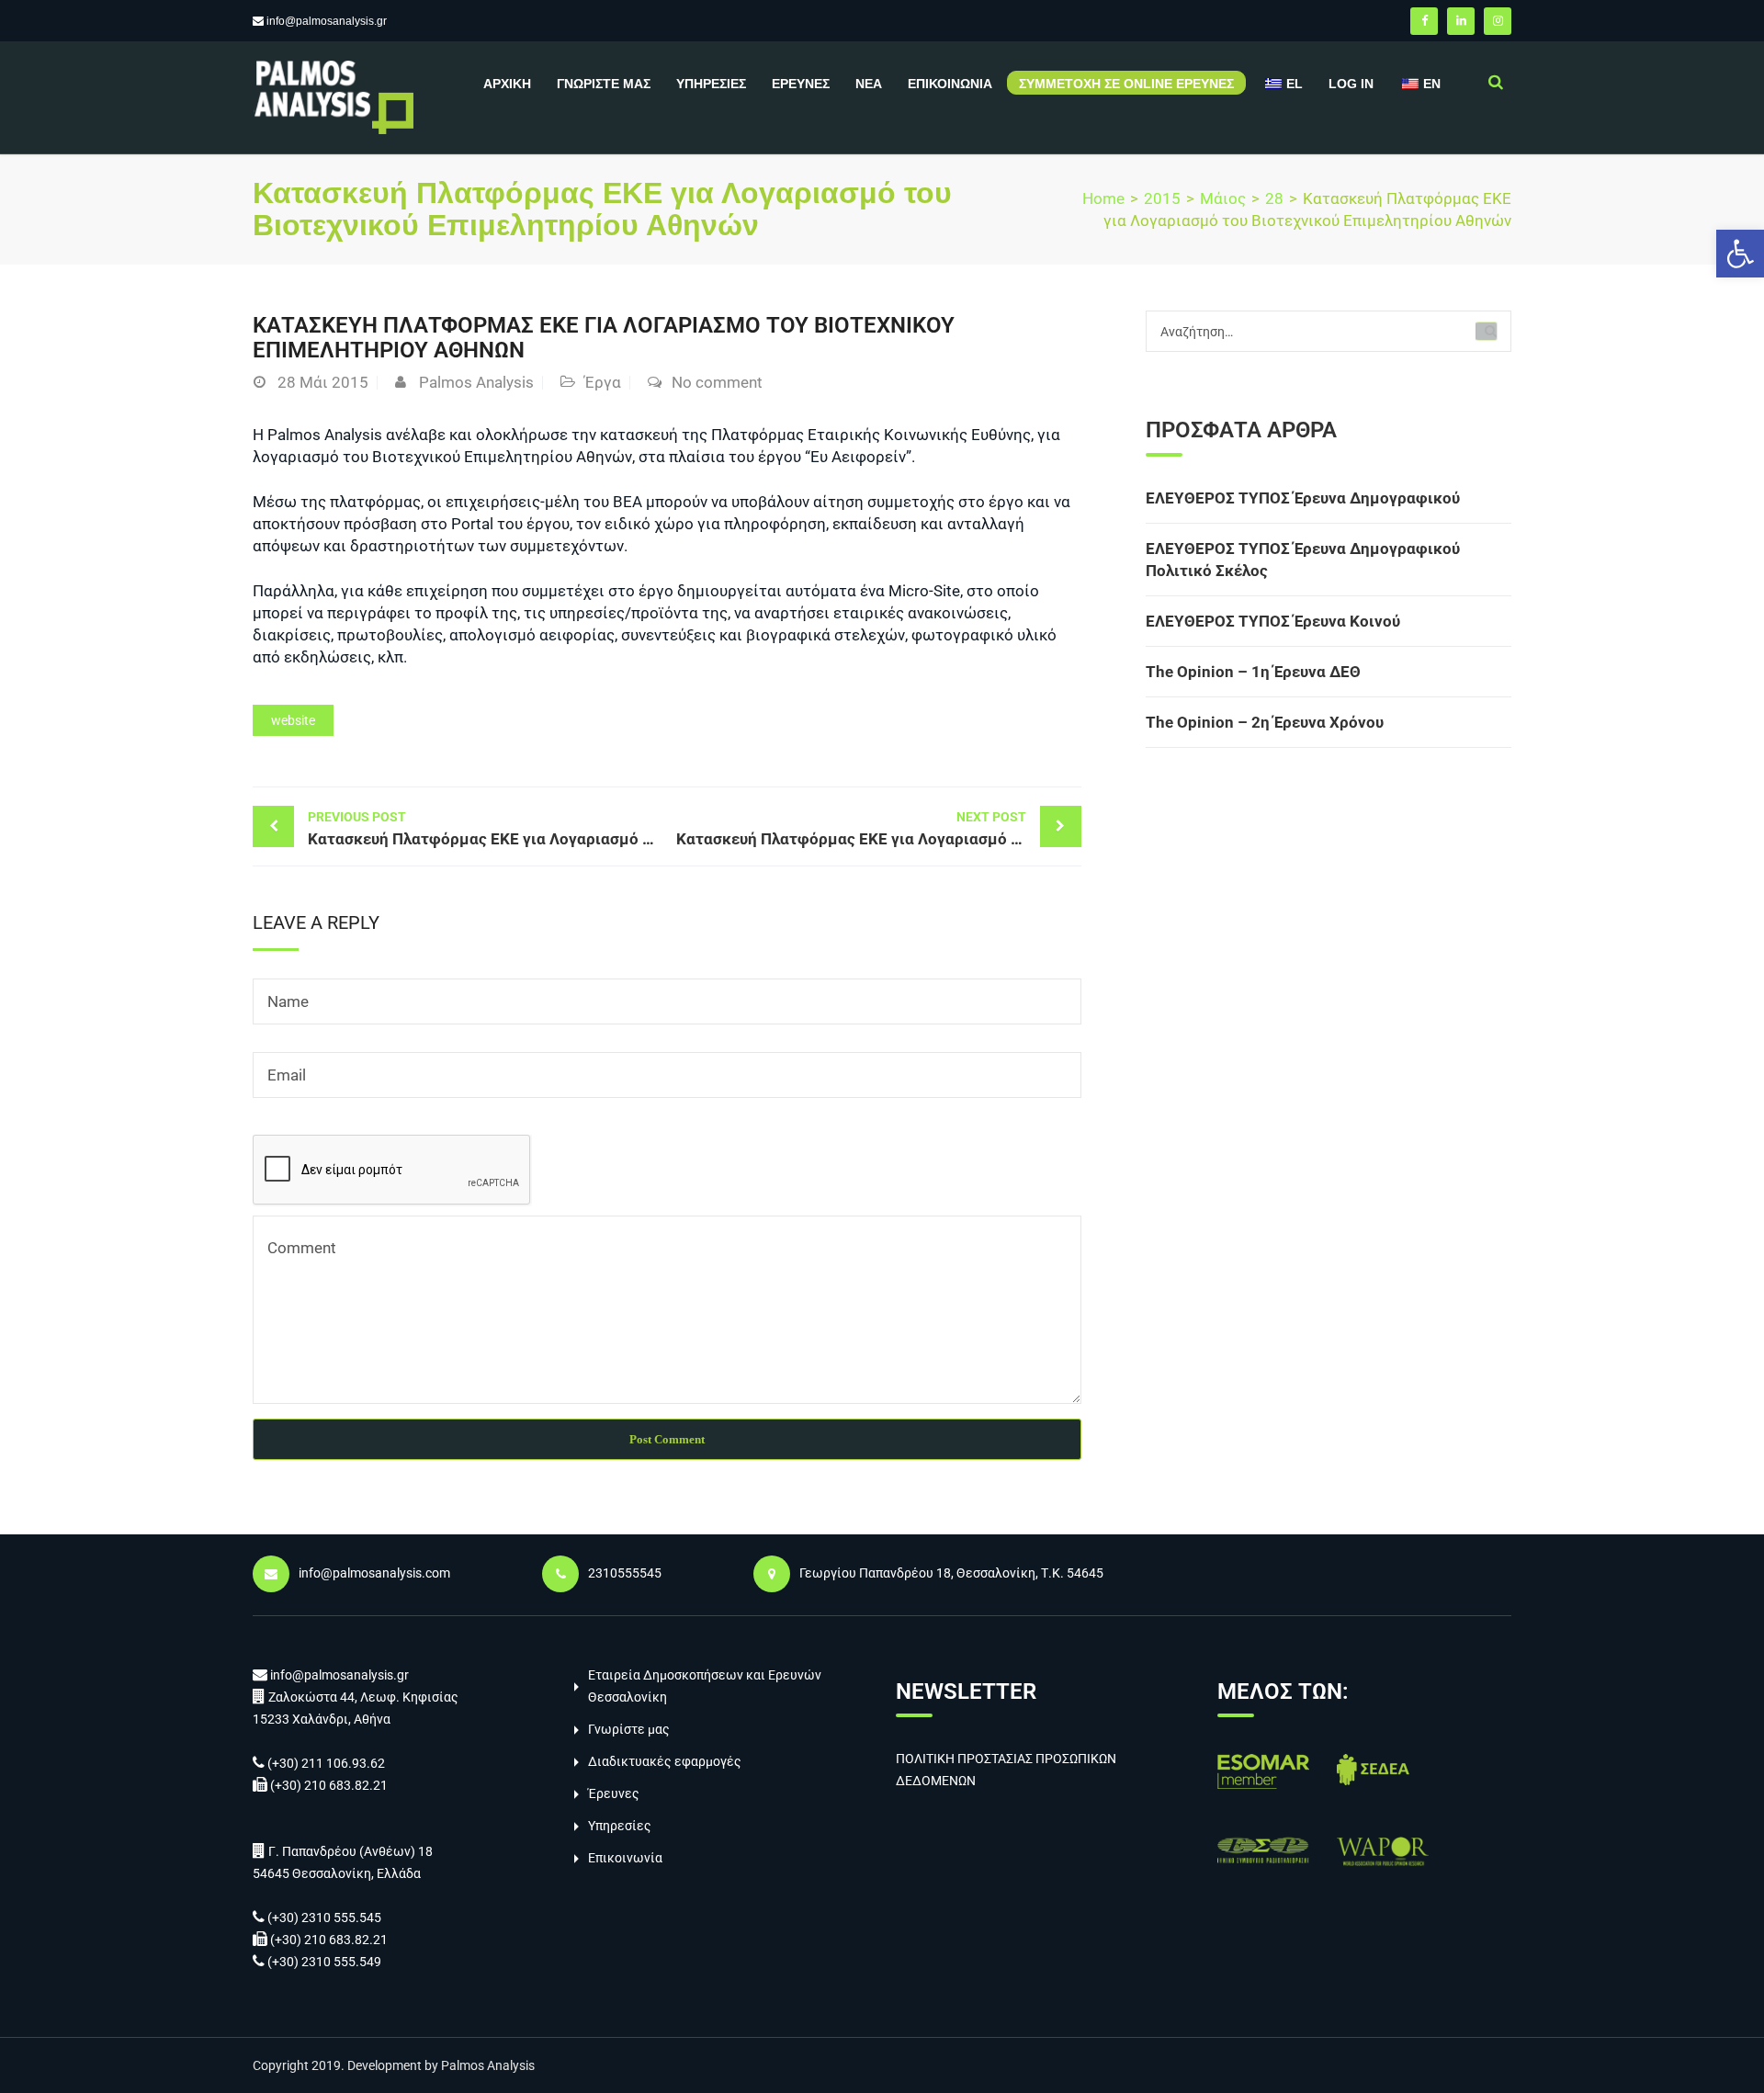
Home (1103, 198)
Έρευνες (801, 84)
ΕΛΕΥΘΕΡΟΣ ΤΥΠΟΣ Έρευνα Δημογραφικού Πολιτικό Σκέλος (1303, 560)
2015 (1162, 198)
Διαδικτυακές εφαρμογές (665, 1761)
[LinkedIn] (1461, 21)
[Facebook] (1424, 21)
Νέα (869, 84)
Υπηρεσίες (711, 84)
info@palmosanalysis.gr (327, 21)
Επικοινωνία (950, 84)
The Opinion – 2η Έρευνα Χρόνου (1265, 722)
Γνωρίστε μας (604, 84)
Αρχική (507, 84)
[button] (1740, 254)
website (293, 720)
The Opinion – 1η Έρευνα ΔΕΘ (1253, 672)
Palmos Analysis (476, 382)
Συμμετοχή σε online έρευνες (1126, 84)
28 (1274, 198)
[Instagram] (1498, 21)
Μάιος (1223, 198)
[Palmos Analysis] (333, 96)
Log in (1351, 84)
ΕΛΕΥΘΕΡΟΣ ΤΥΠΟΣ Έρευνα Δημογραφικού (1303, 498)
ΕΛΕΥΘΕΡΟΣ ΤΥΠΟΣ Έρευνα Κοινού (1273, 621)
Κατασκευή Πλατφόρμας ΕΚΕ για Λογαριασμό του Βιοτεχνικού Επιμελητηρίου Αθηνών (487, 829)
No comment (717, 382)
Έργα (603, 382)
